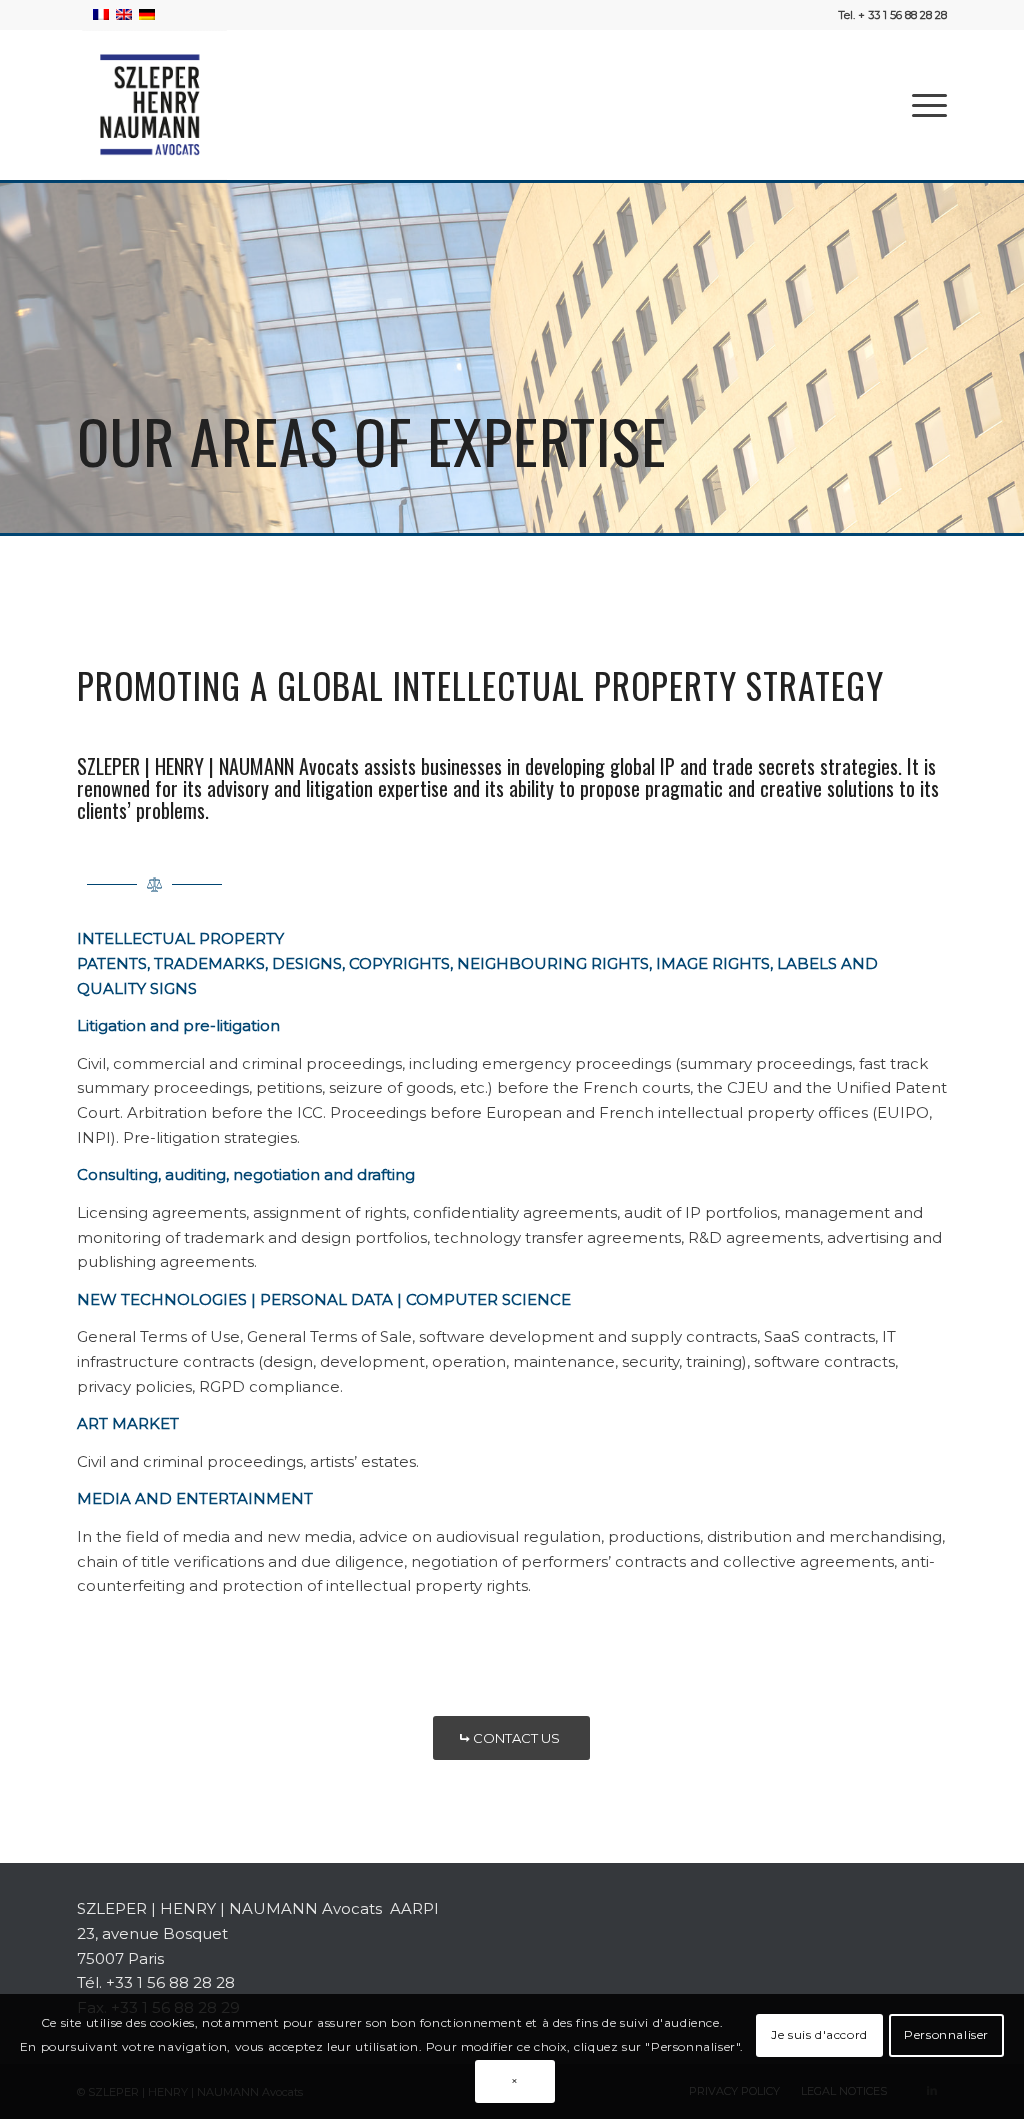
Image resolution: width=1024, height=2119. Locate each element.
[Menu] (923, 105)
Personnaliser (946, 2034)
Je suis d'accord (819, 2034)
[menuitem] (923, 105)
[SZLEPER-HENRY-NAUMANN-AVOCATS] (152, 105)
